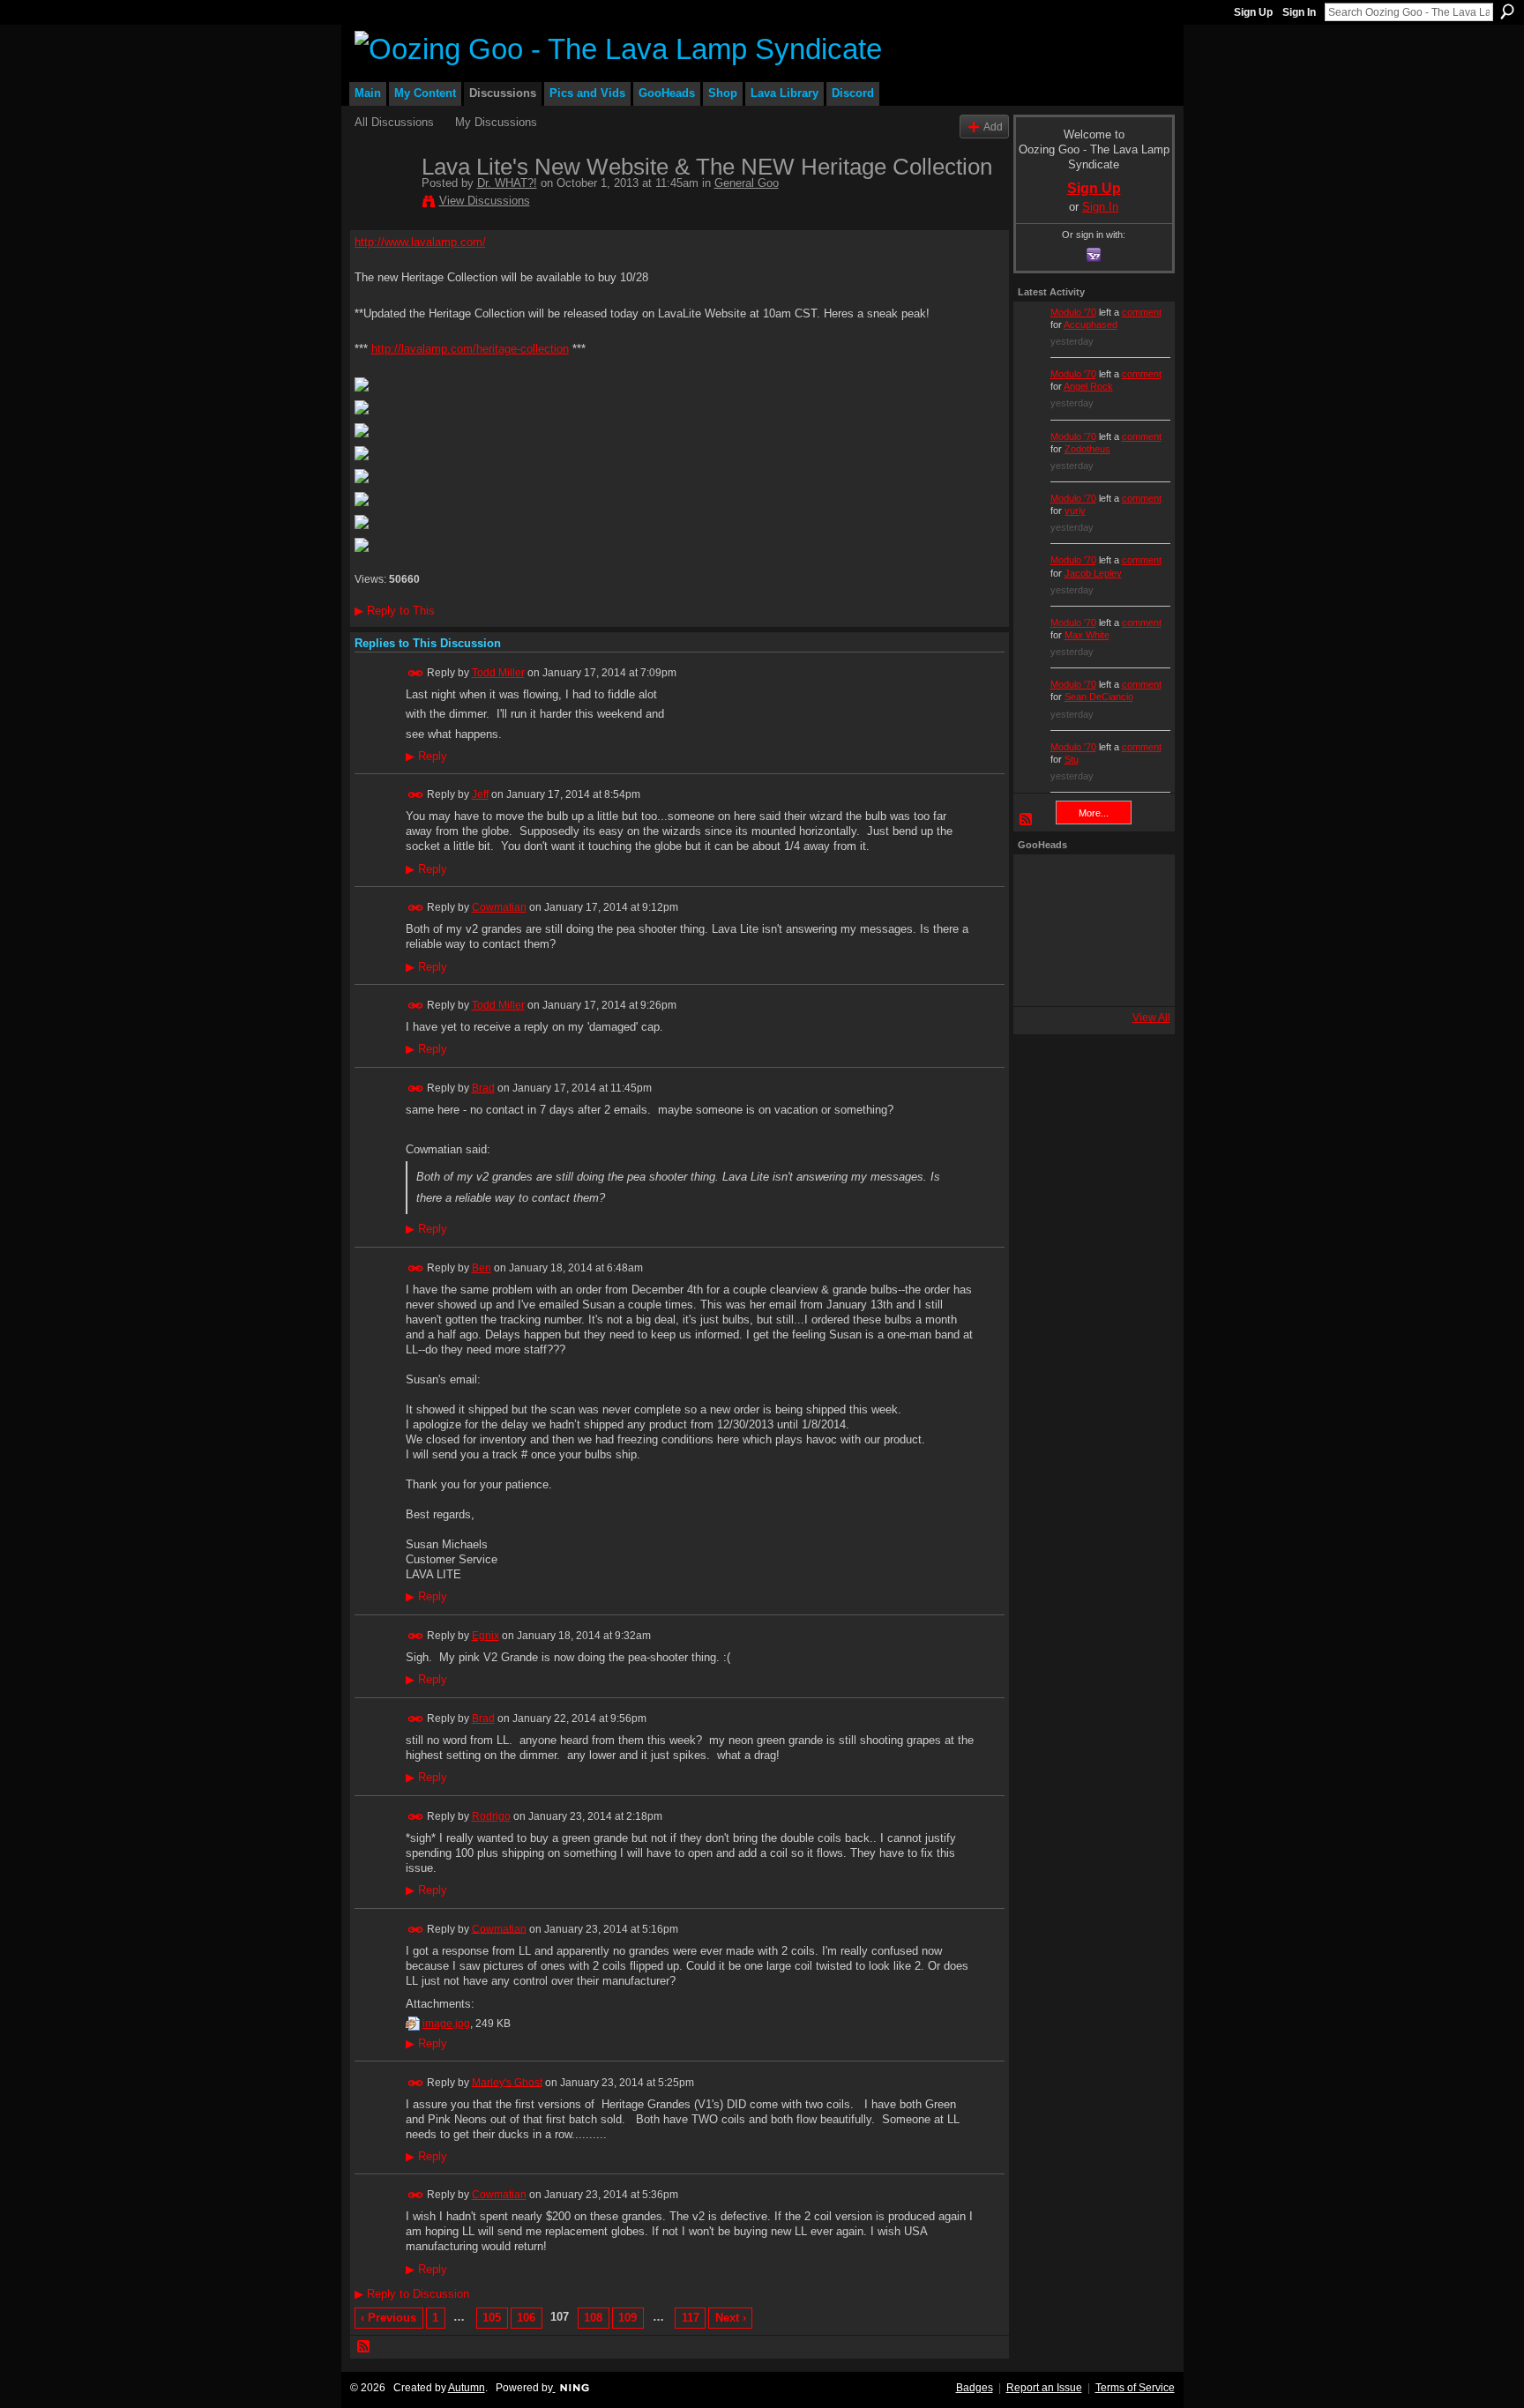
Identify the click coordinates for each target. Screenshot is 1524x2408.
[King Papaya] (1042, 883)
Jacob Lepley (1093, 573)
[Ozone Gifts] (1137, 883)
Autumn (467, 2388)
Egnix (486, 1636)
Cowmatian (499, 907)
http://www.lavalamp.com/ (420, 242)
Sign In (1299, 12)
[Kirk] (1089, 930)
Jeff (480, 794)
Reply (426, 757)
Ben (482, 1268)
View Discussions (485, 201)
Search (1507, 11)
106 (526, 2318)
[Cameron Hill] (1089, 883)
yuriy (1075, 511)
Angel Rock (1088, 386)
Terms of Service (1135, 2388)
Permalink (416, 673)
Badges (975, 2388)
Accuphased (1091, 324)
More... (1094, 813)
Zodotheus (1087, 449)
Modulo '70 (1073, 312)
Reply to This (395, 611)
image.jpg (446, 2024)
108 (593, 2318)
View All (1151, 1018)
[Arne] (1089, 978)
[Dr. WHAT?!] (383, 204)
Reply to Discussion (412, 2294)
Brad (483, 1088)
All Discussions (394, 122)
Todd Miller (498, 673)
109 (628, 2318)
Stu (1072, 759)
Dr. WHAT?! (507, 183)
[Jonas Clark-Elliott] (1042, 930)
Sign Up (1253, 12)
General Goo (747, 183)
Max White (1087, 635)
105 (492, 2318)
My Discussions (496, 122)
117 (691, 2318)
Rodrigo (491, 1816)
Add (993, 127)
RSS (364, 2347)
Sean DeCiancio (1099, 697)
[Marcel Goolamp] (1137, 978)
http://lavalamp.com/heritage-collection (470, 349)
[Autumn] (1042, 978)
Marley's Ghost (507, 2082)
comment (1142, 312)
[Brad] (1137, 930)
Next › (731, 2318)
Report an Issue (1044, 2388)
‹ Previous (388, 2318)
